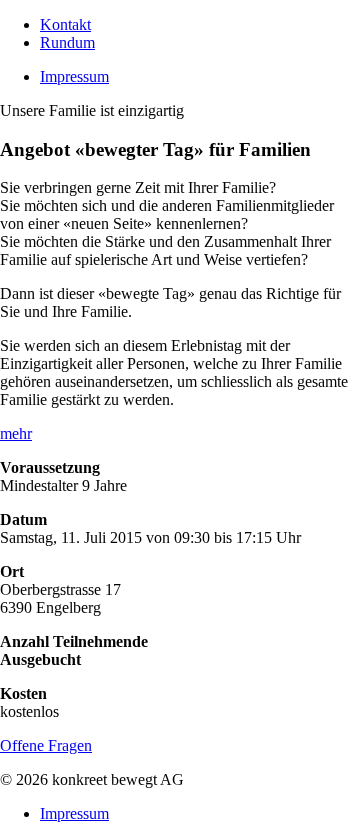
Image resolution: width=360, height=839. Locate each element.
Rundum (67, 42)
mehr (16, 433)
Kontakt (65, 24)
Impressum (74, 76)
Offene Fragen (46, 745)
